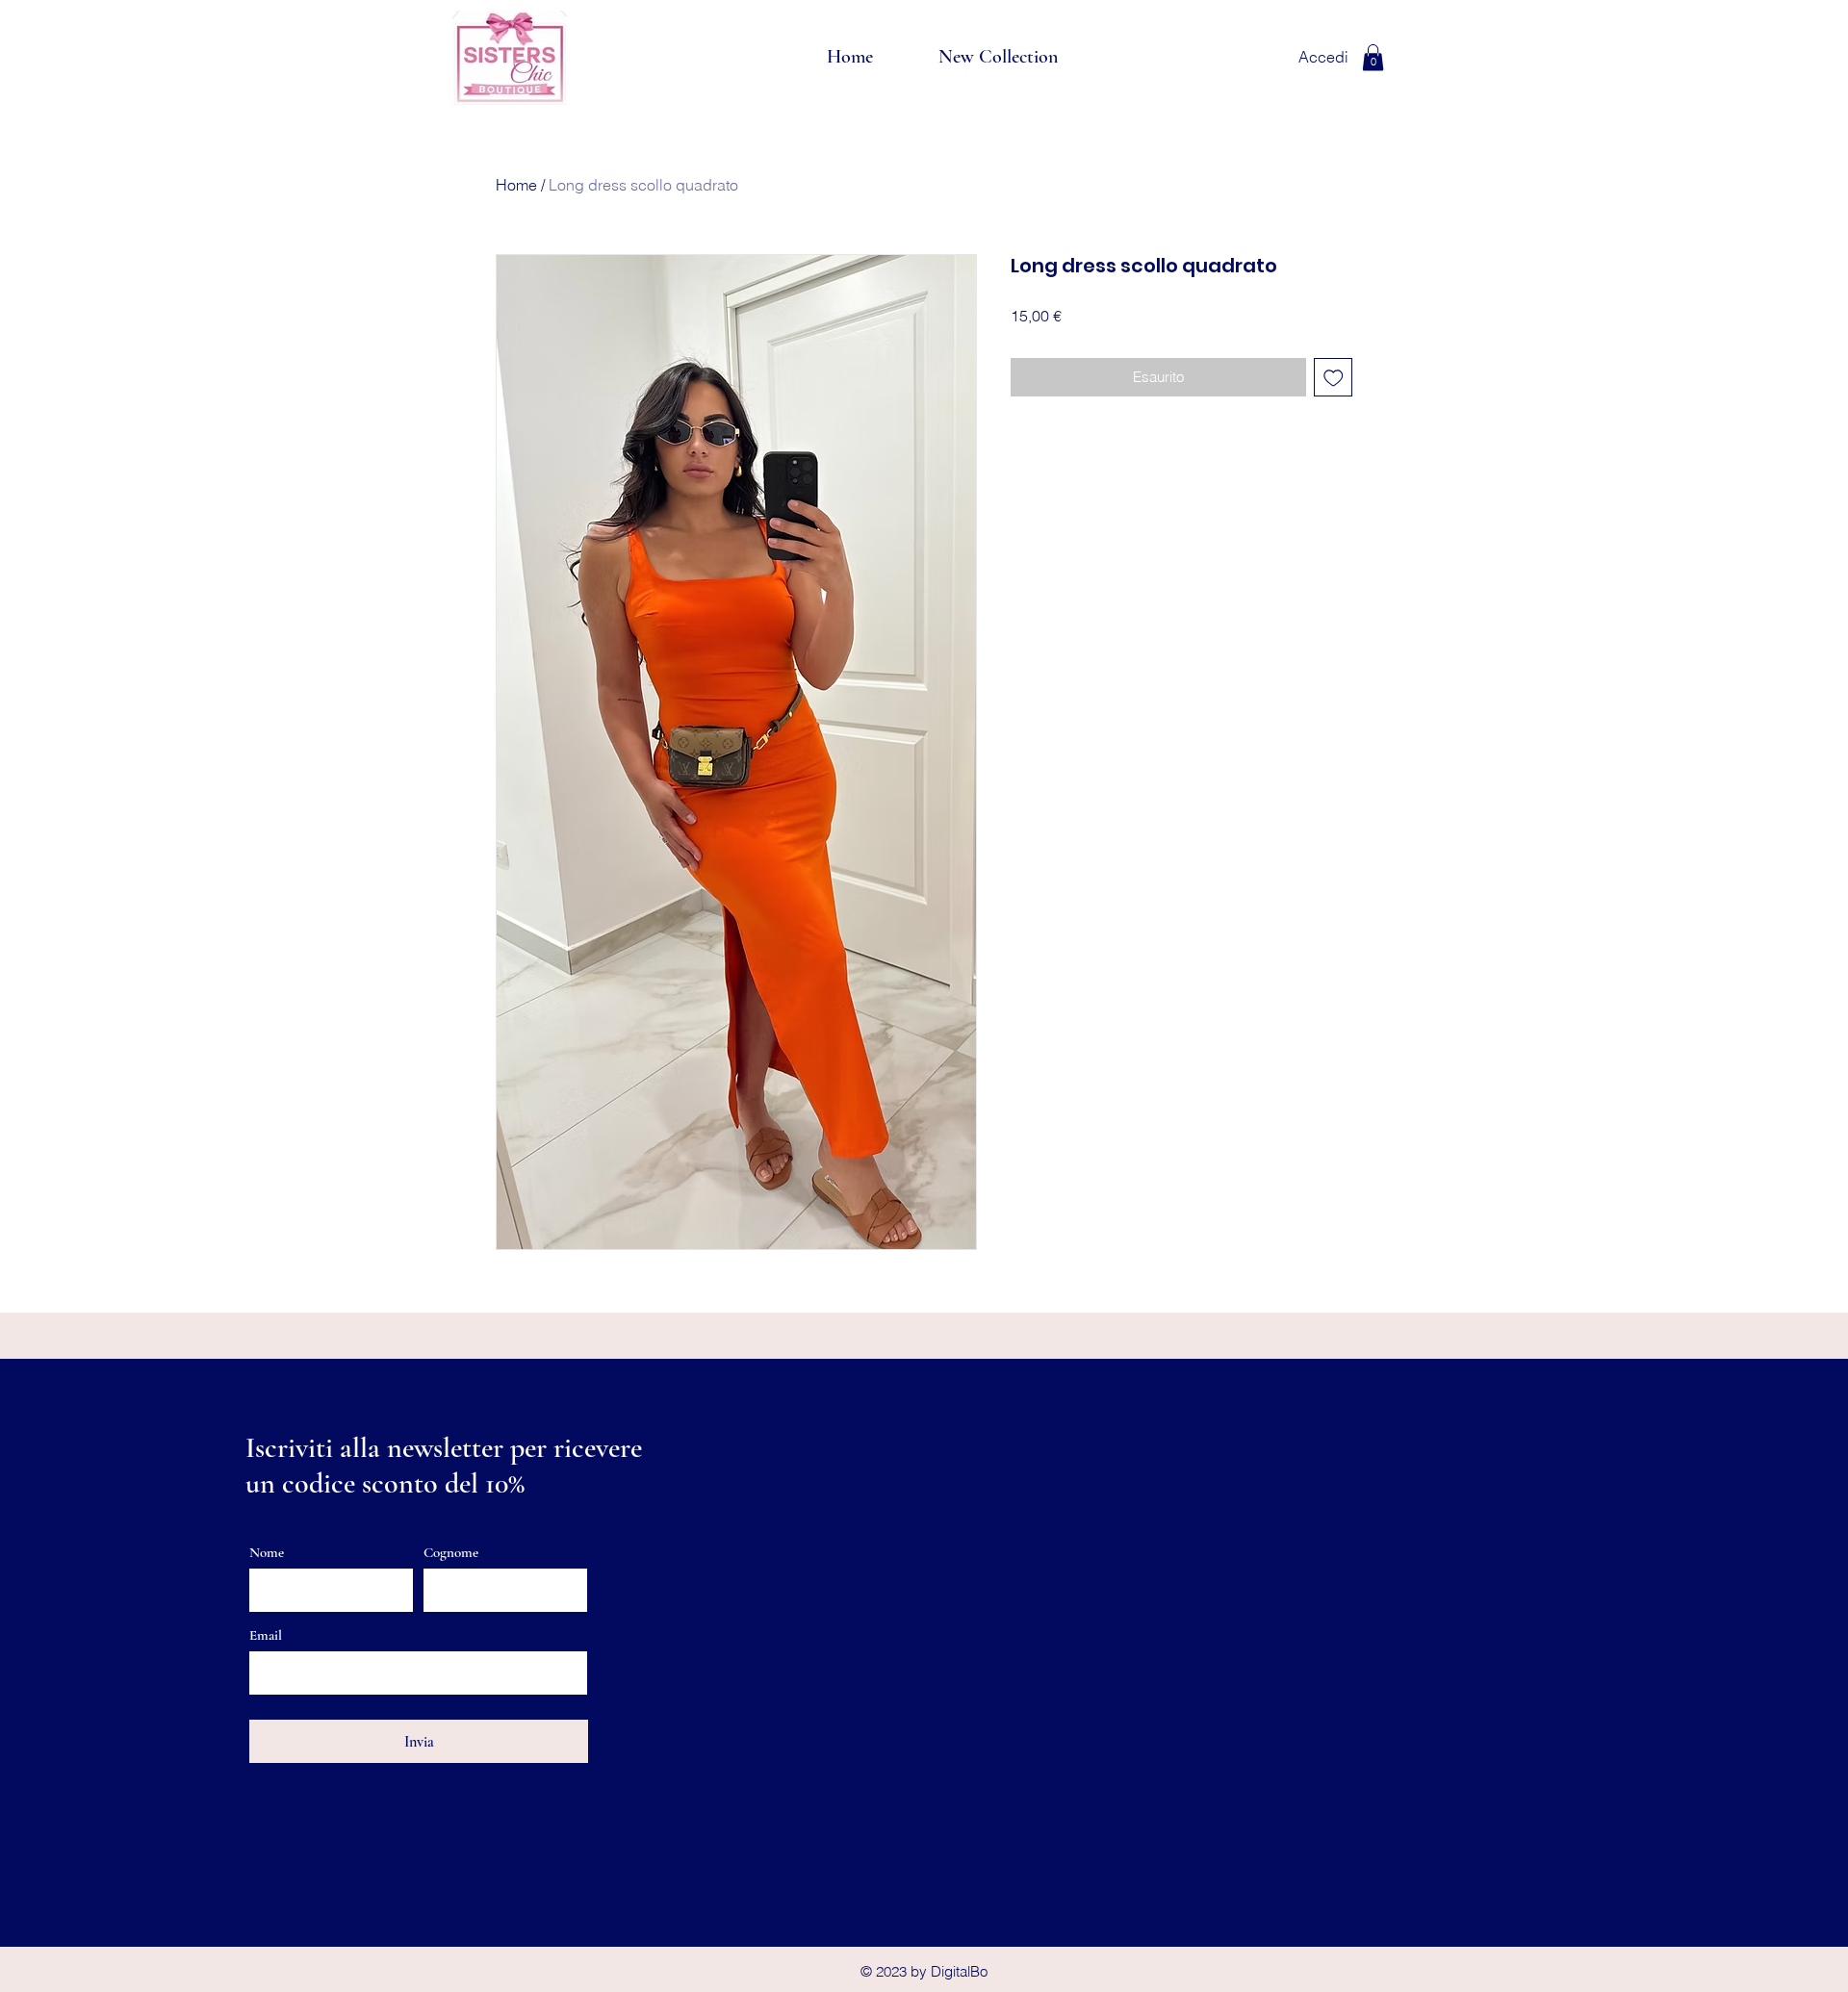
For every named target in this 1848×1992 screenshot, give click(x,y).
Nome (267, 1553)
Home (516, 185)
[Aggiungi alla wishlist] (1334, 378)
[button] (1373, 57)
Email (266, 1635)
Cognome (451, 1553)
